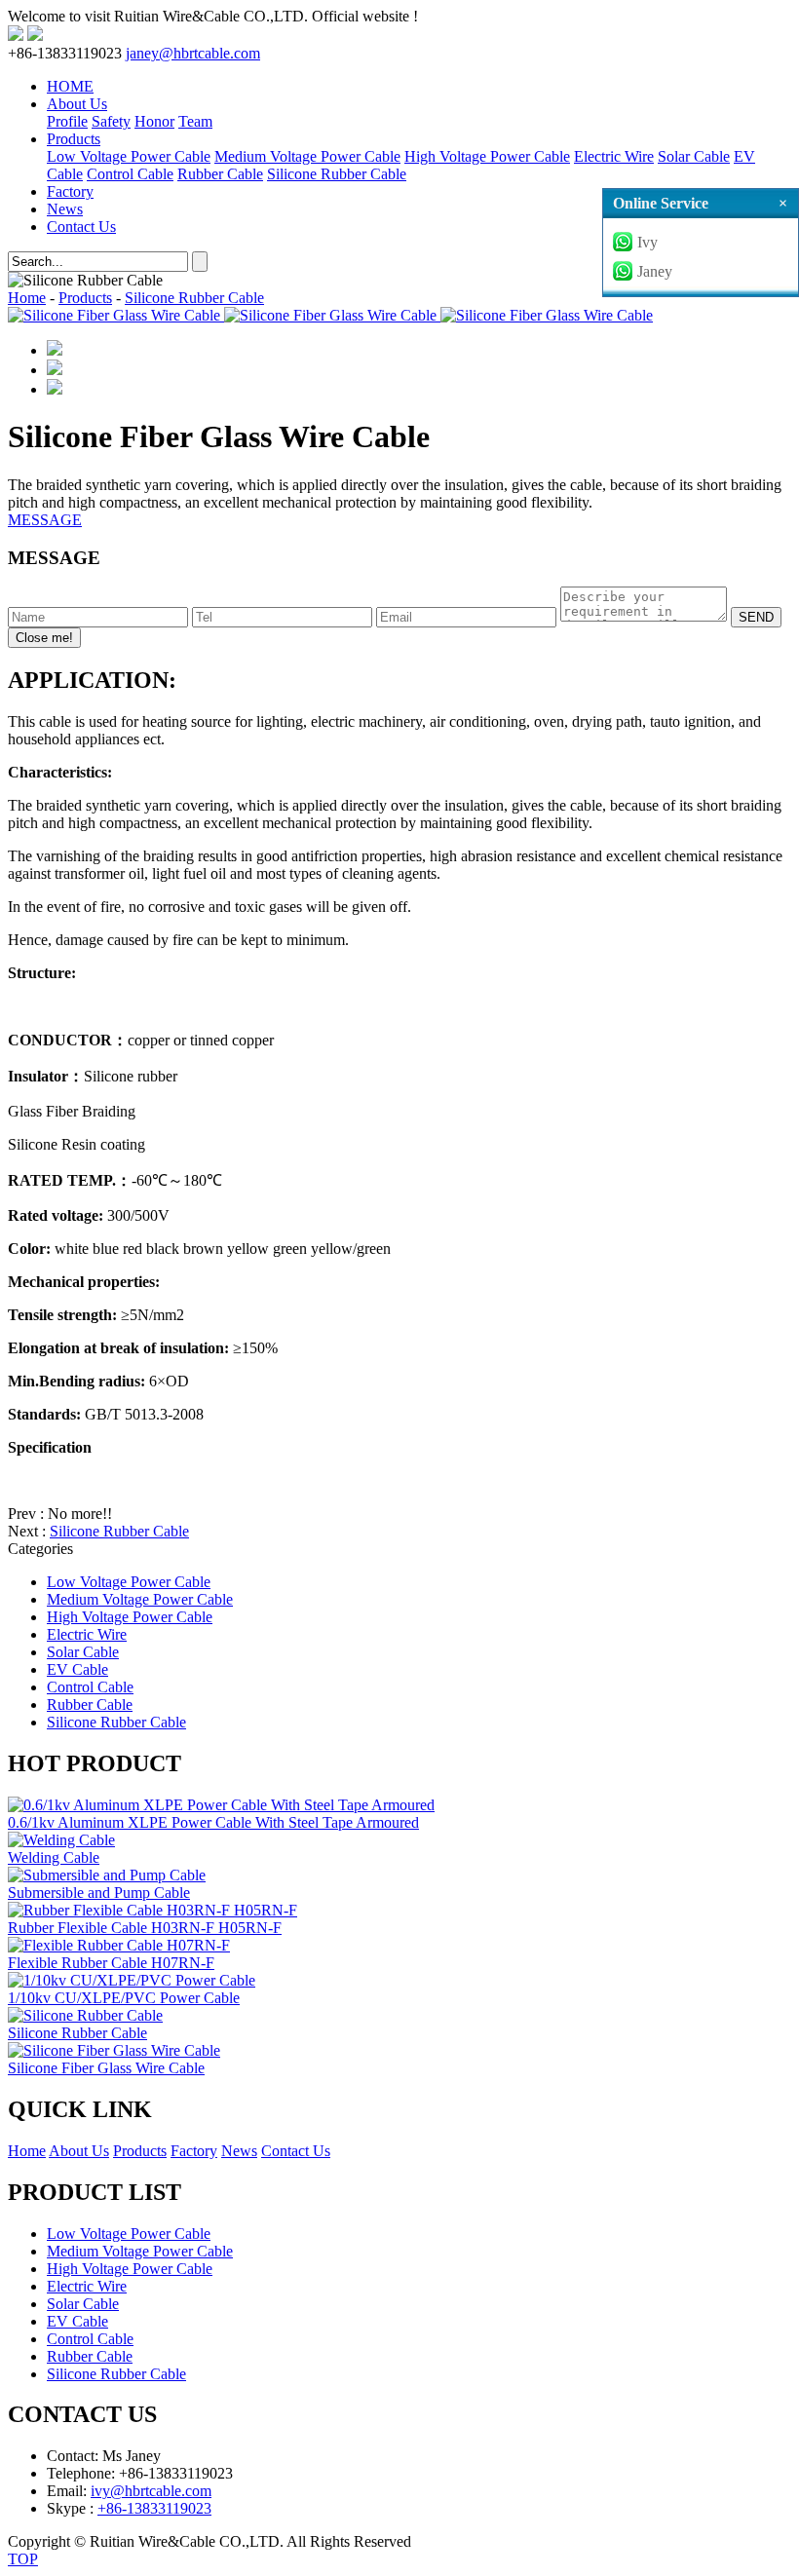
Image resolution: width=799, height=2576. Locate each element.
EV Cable (77, 1669)
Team (195, 121)
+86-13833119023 (154, 2508)
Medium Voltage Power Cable (307, 156)
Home (27, 298)
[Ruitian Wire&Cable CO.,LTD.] (16, 36)
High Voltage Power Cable (487, 156)
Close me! (44, 638)
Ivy (647, 242)
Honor (154, 121)
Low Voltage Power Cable (129, 156)
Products (74, 139)
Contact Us (81, 227)
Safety (111, 121)
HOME (70, 86)
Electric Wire (614, 156)
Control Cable (130, 174)
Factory (70, 191)
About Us (77, 104)
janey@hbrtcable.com (193, 53)
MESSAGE (45, 520)
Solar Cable (694, 156)
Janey (655, 271)
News (65, 209)
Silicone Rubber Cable (337, 174)
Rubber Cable (220, 174)
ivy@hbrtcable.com (151, 2491)
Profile (67, 121)
